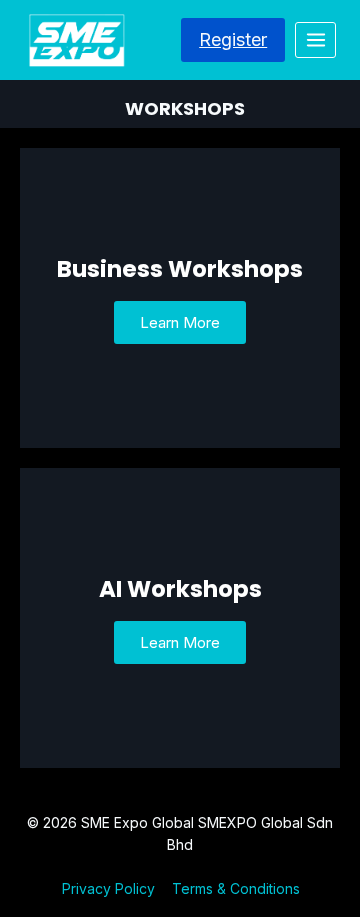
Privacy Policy (108, 888)
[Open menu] (315, 39)
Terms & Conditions (236, 888)
